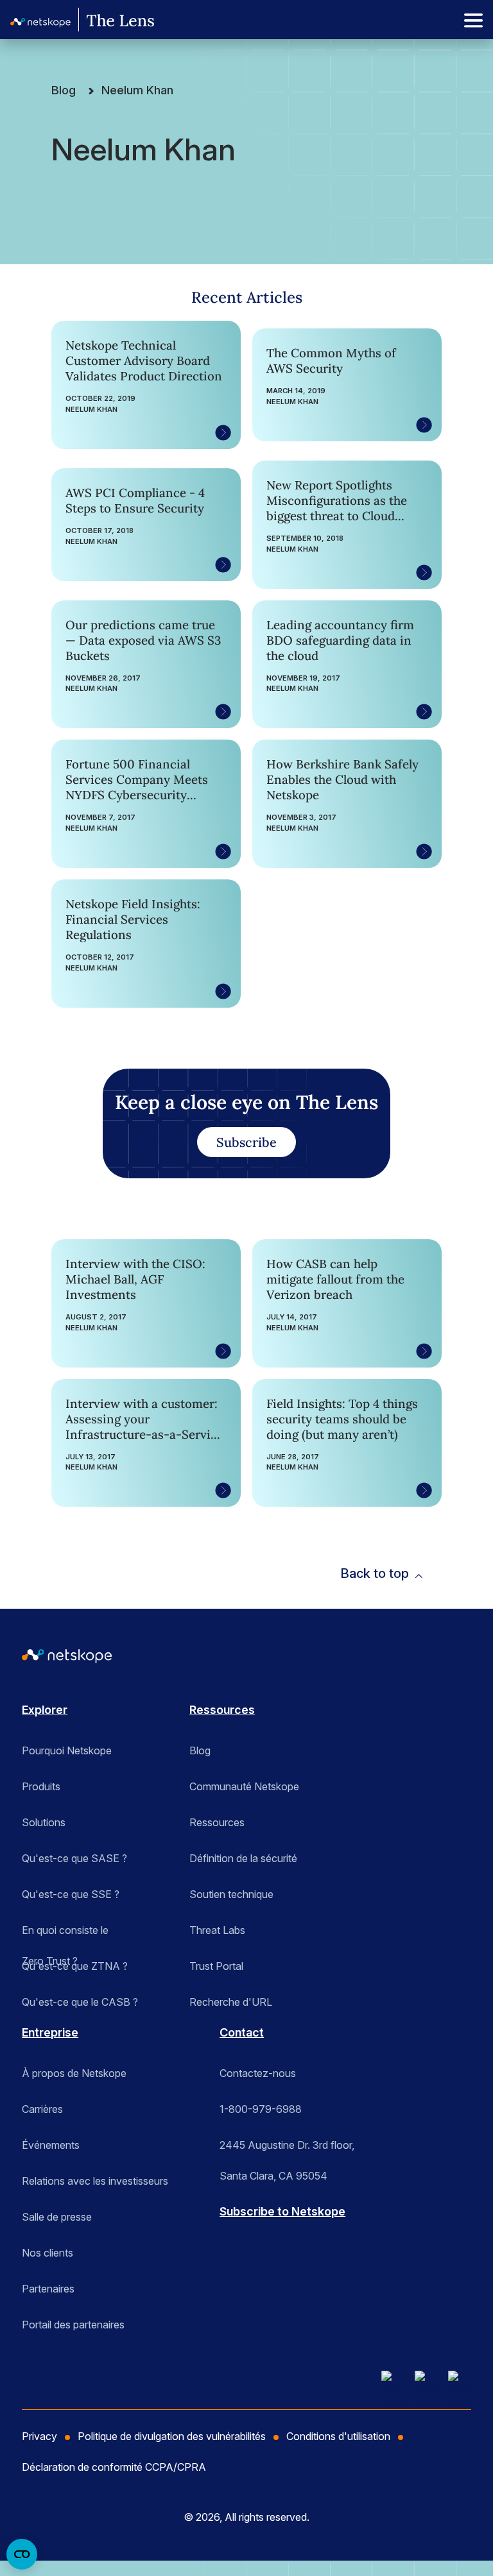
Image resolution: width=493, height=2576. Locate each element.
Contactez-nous (258, 2073)
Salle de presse (57, 2217)
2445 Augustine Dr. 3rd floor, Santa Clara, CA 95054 (287, 2149)
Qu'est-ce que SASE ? (74, 1858)
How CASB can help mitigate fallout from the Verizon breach (335, 1279)
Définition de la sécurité (243, 1858)
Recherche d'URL (231, 2002)
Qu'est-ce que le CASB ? (80, 2002)
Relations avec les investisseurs (95, 2181)
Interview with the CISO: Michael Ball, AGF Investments (135, 1279)
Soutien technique (231, 1894)
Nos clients (48, 2253)
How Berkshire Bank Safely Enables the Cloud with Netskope (342, 779)
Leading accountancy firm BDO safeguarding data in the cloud (340, 640)
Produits (41, 1786)
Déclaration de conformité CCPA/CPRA (114, 2467)
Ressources (222, 1710)
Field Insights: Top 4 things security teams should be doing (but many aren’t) (342, 1419)
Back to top (375, 1573)
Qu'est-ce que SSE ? (71, 1894)
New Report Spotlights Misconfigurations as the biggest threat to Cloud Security (337, 500)
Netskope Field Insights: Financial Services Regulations (133, 919)
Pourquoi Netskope (67, 1750)
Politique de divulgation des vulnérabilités (172, 2436)
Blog (64, 90)
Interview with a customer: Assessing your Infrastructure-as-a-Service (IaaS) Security (144, 1419)
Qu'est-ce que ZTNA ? (75, 1966)
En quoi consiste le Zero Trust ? (65, 1935)
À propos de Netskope (74, 2073)
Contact (242, 2032)
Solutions (44, 1822)
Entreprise (50, 2032)
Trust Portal (216, 1966)
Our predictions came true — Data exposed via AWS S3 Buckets (143, 640)
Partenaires (48, 2289)
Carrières (42, 2109)
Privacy (39, 2436)
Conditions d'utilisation (338, 2436)
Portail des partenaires (73, 2325)
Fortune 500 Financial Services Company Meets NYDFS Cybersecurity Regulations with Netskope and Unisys (141, 779)
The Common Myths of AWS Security (331, 360)
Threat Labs (217, 1930)
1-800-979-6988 (261, 2109)
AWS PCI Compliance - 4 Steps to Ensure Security (135, 500)
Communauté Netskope (244, 1786)
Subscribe (246, 1142)
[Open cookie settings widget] (22, 2554)
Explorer (45, 1710)
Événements (51, 2145)
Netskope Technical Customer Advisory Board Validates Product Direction (144, 360)
